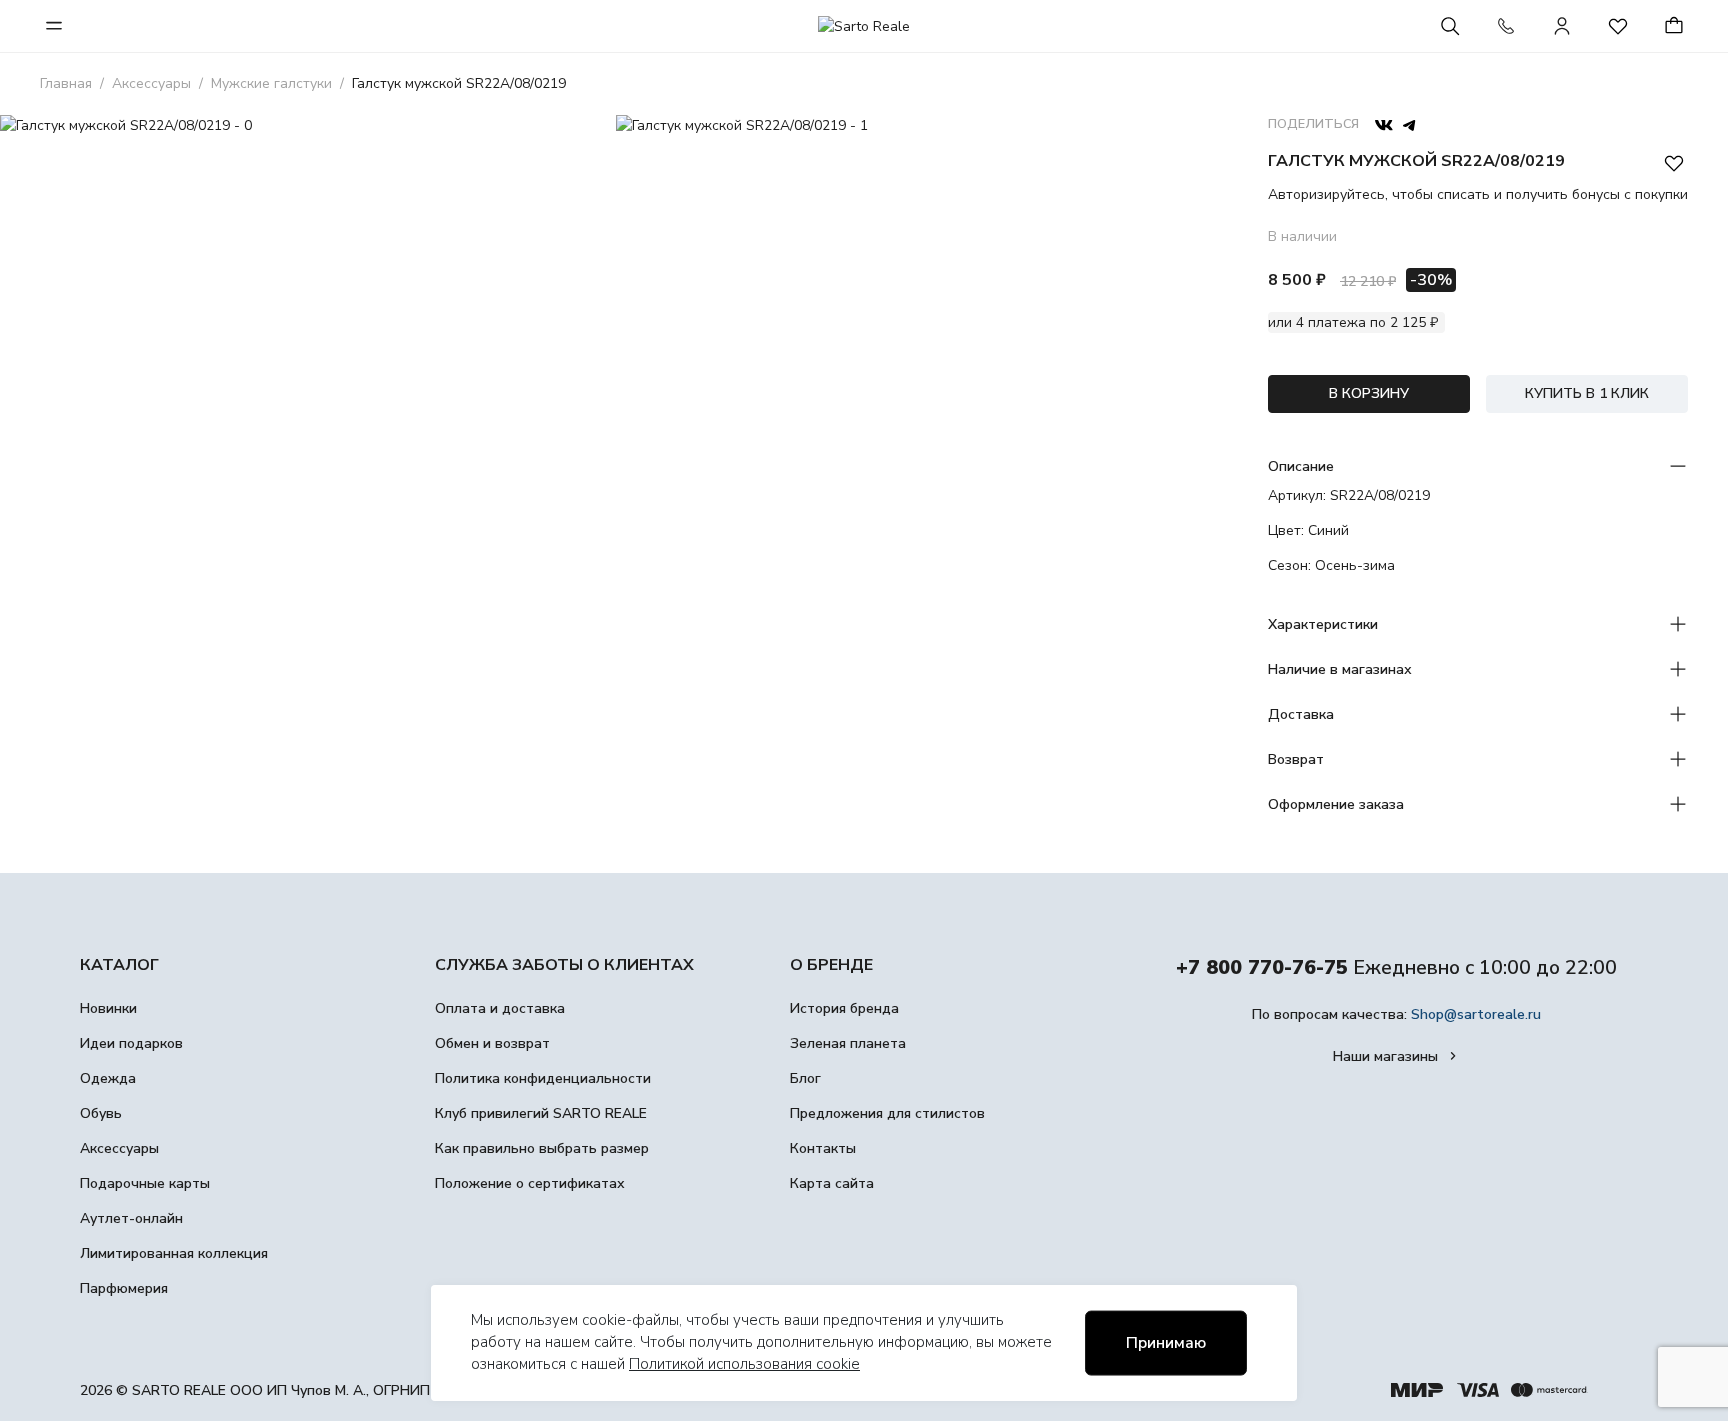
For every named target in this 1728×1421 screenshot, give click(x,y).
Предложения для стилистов (887, 1113)
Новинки (108, 1008)
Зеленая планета (848, 1043)
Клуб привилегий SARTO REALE (541, 1113)
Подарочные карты (145, 1183)
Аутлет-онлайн (131, 1218)
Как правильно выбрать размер (542, 1148)
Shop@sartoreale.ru (1476, 1014)
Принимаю (1166, 1343)
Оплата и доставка (500, 1008)
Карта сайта (832, 1183)
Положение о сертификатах (530, 1183)
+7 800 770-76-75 (1262, 967)
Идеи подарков (131, 1043)
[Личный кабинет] (1562, 26)
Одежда (108, 1078)
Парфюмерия (124, 1288)
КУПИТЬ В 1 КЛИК (1587, 393)
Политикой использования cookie (744, 1364)
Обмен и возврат (492, 1043)
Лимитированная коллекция (174, 1253)
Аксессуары (119, 1148)
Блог (805, 1078)
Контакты (823, 1148)
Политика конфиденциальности (543, 1078)
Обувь (101, 1113)
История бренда (844, 1008)
